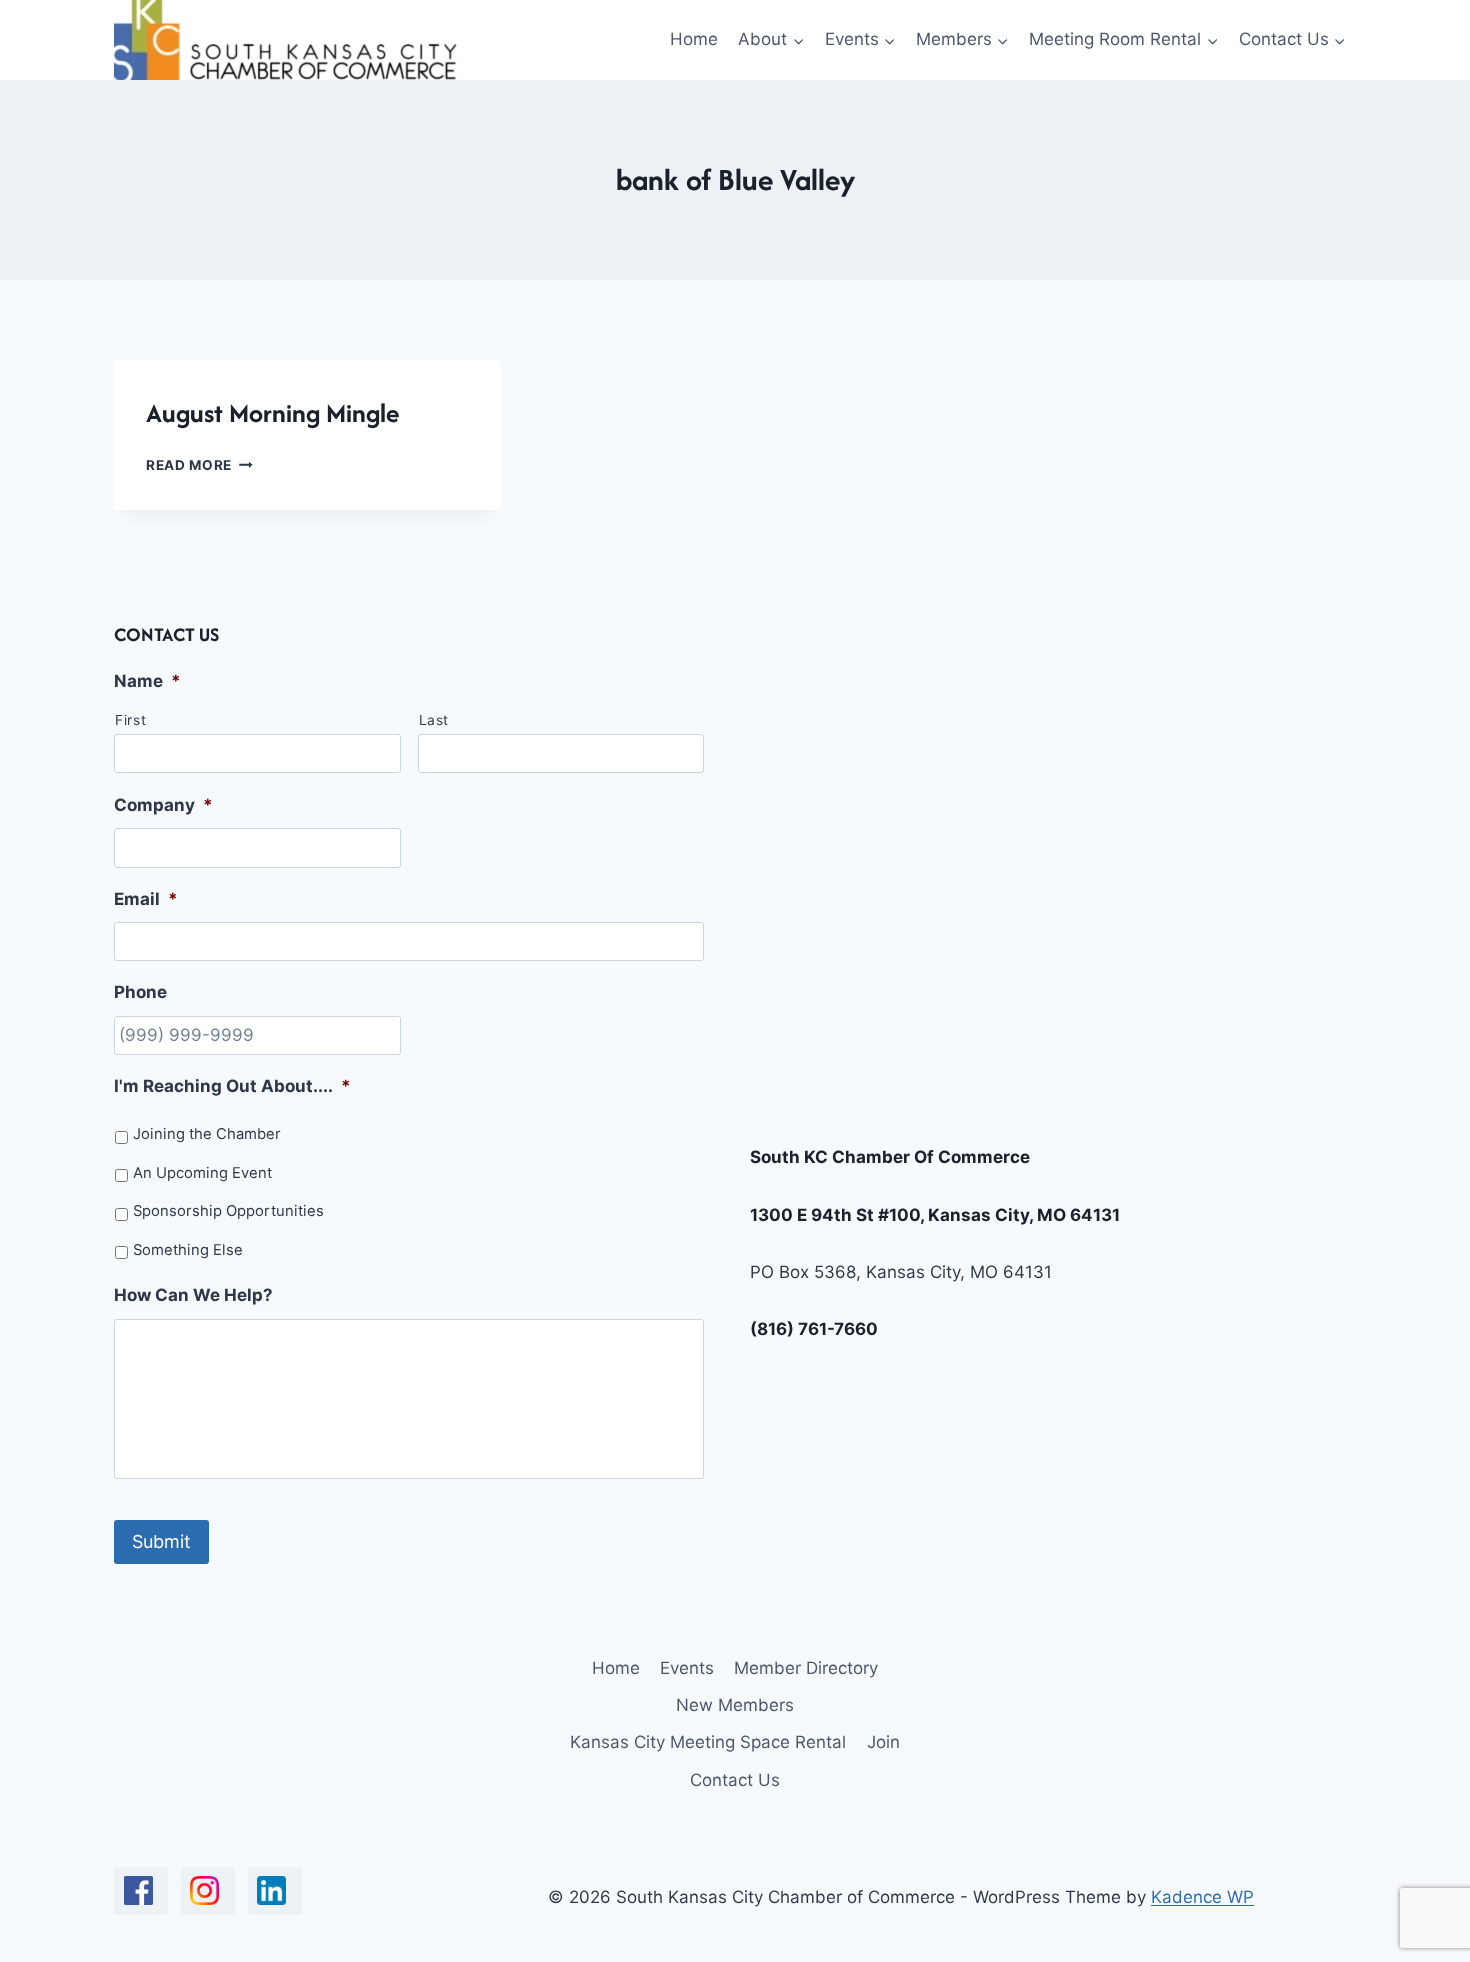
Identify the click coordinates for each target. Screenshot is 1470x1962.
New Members (735, 1705)
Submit (161, 1541)
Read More (199, 465)
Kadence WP (1202, 1897)
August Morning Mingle (272, 412)
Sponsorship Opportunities (228, 1211)
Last (434, 720)
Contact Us (735, 1780)
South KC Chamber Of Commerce (890, 1157)
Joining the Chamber (207, 1134)
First (130, 720)
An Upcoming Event (202, 1173)
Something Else (188, 1250)
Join (883, 1742)
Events (687, 1668)
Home (694, 39)
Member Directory (806, 1668)
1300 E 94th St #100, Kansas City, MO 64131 (935, 1215)
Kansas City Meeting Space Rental (708, 1742)
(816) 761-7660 (814, 1329)
